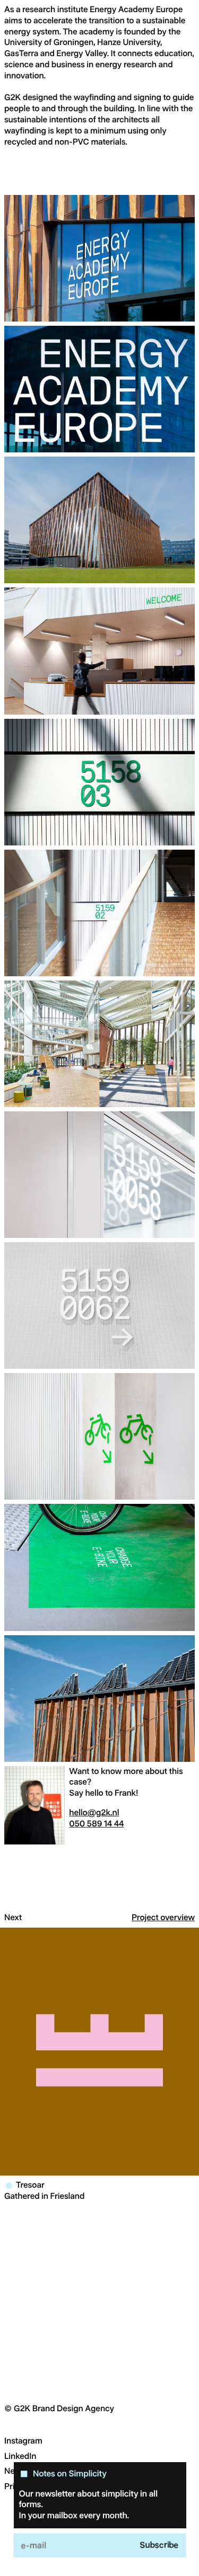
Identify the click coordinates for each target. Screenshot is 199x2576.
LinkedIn (20, 2456)
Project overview (163, 1917)
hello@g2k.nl (94, 1812)
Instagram (23, 2441)
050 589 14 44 (96, 1824)
